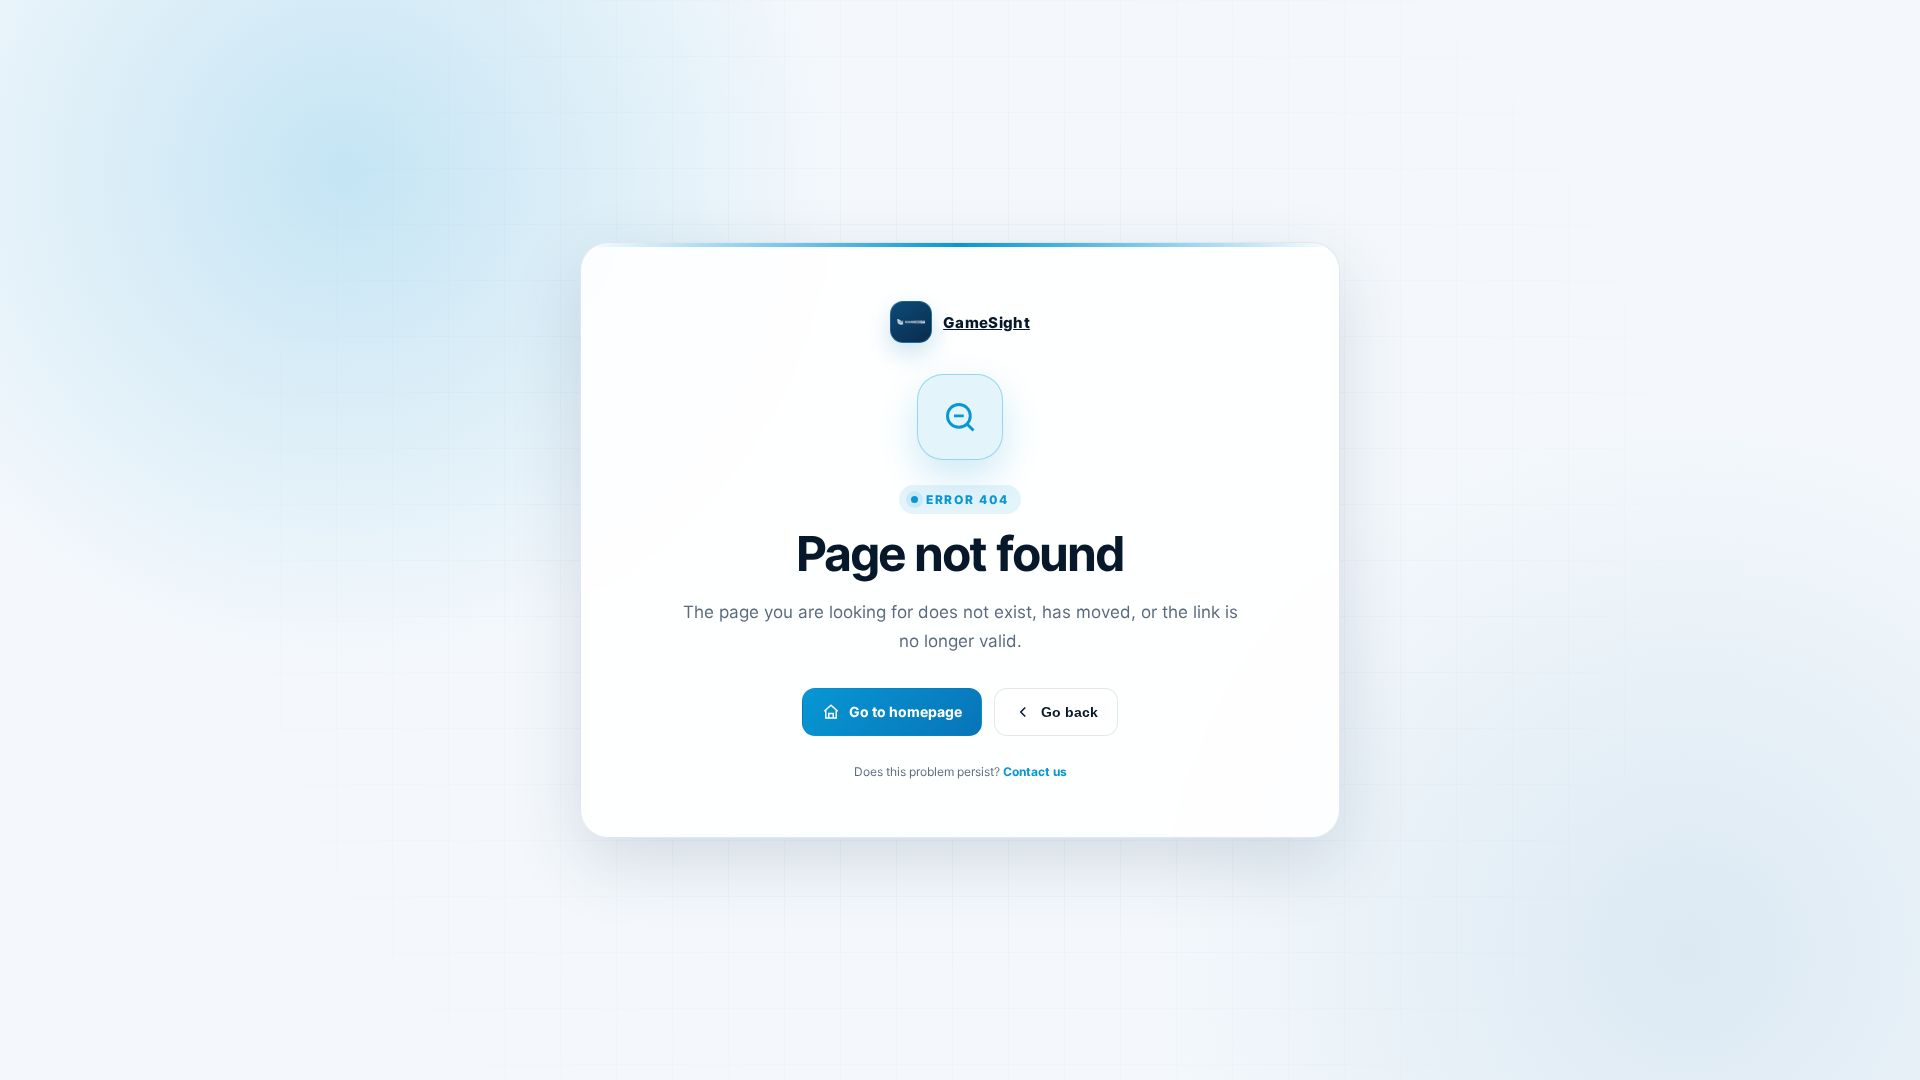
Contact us (1035, 771)
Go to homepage (905, 711)
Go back (1069, 712)
